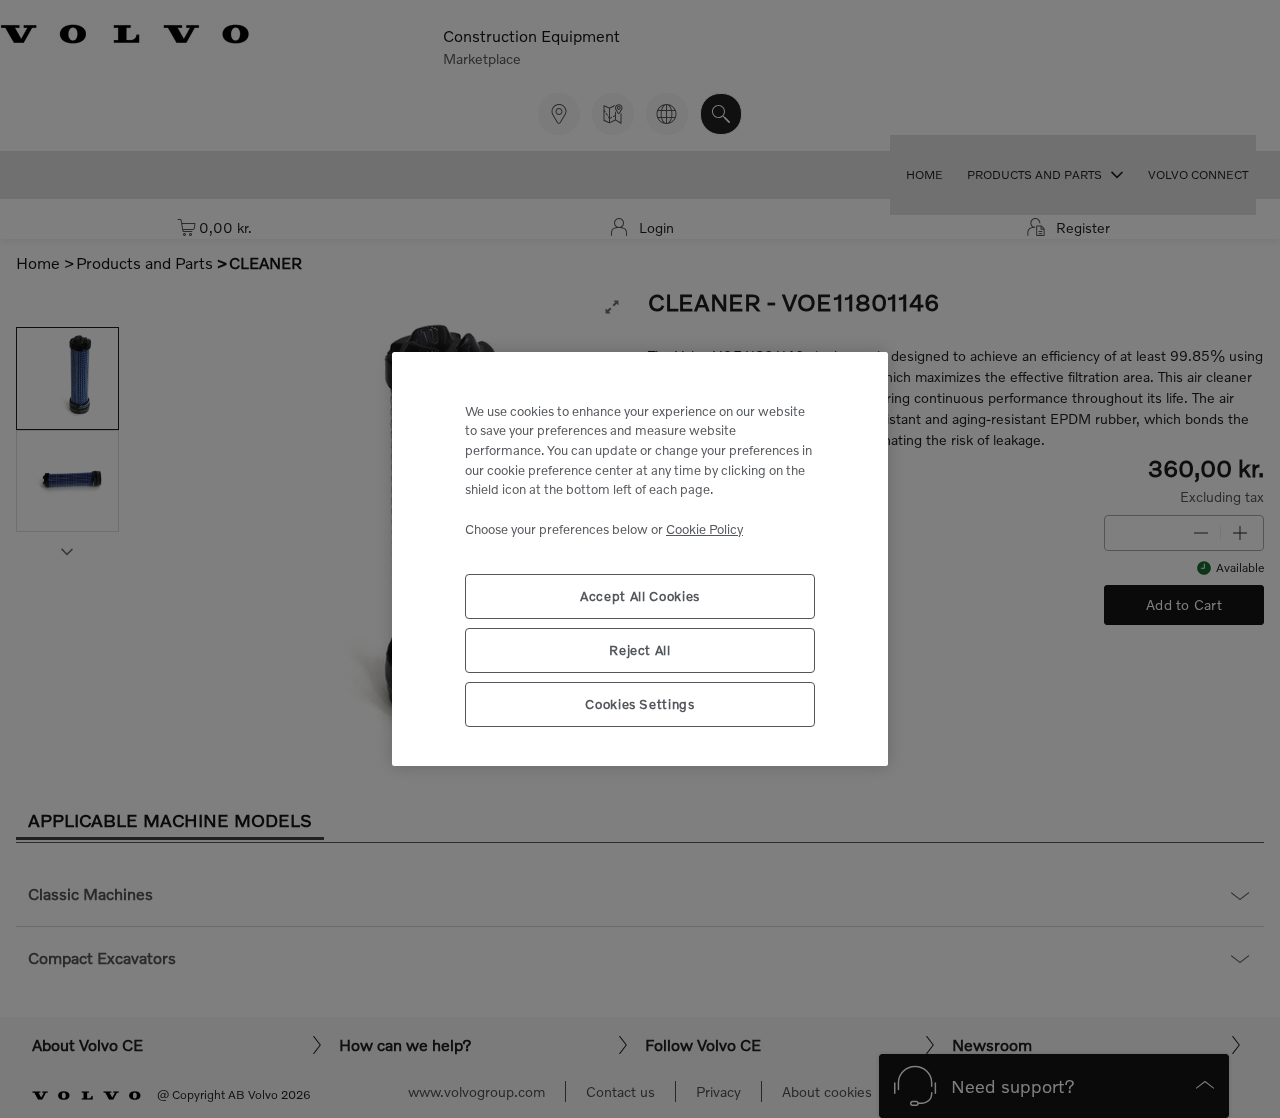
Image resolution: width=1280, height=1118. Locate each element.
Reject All (640, 650)
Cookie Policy (704, 529)
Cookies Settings (640, 704)
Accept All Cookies (640, 596)
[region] (640, 559)
